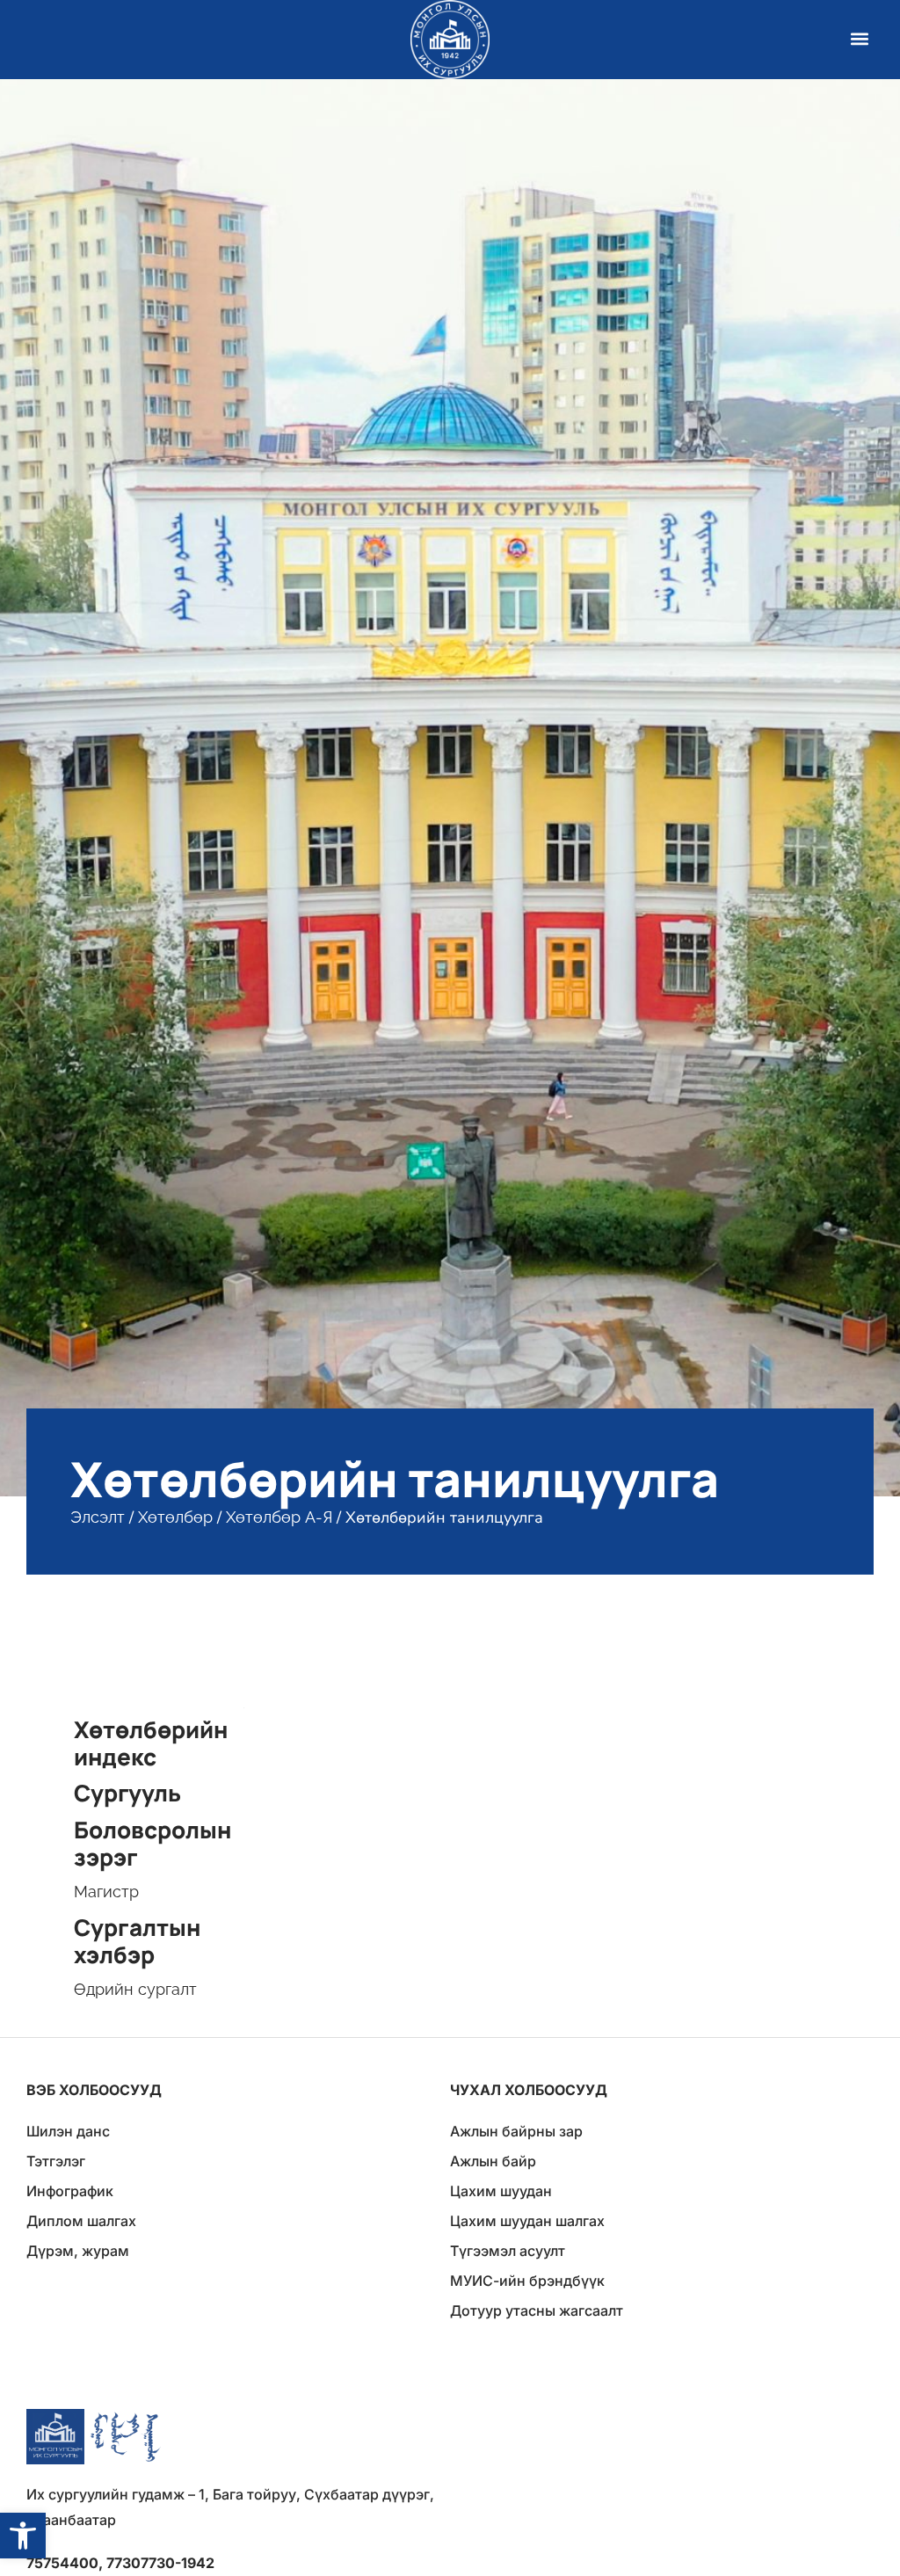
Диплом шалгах (81, 2221)
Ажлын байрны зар (516, 2131)
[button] (23, 2536)
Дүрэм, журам (78, 2251)
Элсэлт (98, 1517)
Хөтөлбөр (175, 1517)
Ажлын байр (493, 2161)
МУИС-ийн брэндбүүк (527, 2281)
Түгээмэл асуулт (508, 2251)
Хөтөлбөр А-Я (279, 1517)
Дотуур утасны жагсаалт (537, 2310)
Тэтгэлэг (56, 2161)
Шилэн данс (68, 2131)
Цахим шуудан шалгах (527, 2221)
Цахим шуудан (501, 2191)
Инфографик (70, 2191)
